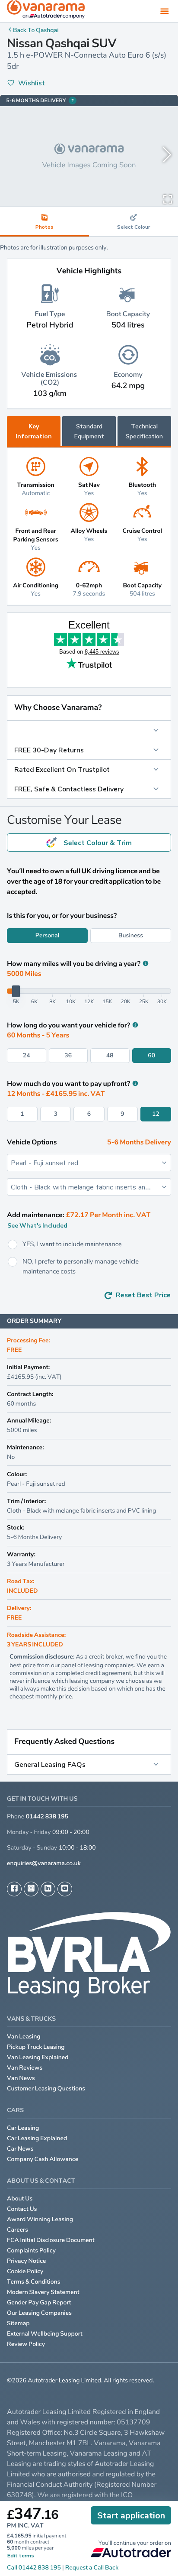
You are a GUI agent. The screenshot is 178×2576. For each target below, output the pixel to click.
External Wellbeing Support (45, 2334)
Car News (20, 2149)
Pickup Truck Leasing (36, 2047)
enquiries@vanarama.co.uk (44, 1863)
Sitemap (18, 2323)
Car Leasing (23, 2128)
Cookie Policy (25, 2271)
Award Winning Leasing (40, 2219)
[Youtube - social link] (65, 1889)
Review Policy (26, 2344)
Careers (17, 2230)
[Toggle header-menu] (165, 11)
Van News (21, 2078)
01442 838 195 (47, 1816)
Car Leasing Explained (37, 2138)
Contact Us (22, 2209)
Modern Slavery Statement (43, 2292)
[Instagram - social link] (31, 1889)
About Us (20, 2199)
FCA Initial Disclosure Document (51, 2240)
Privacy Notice (27, 2261)
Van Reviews (25, 2068)
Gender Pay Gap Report (39, 2302)
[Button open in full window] (168, 198)
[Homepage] (46, 11)
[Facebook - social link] (14, 1889)
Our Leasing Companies (39, 2313)
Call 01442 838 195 (34, 2568)
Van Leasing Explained (38, 2057)
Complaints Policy (31, 2250)
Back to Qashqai (36, 30)
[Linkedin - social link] (48, 1889)
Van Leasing (24, 2036)
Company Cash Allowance (43, 2159)
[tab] (133, 222)
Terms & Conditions (34, 2282)
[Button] (89, 730)
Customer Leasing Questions (46, 2088)
